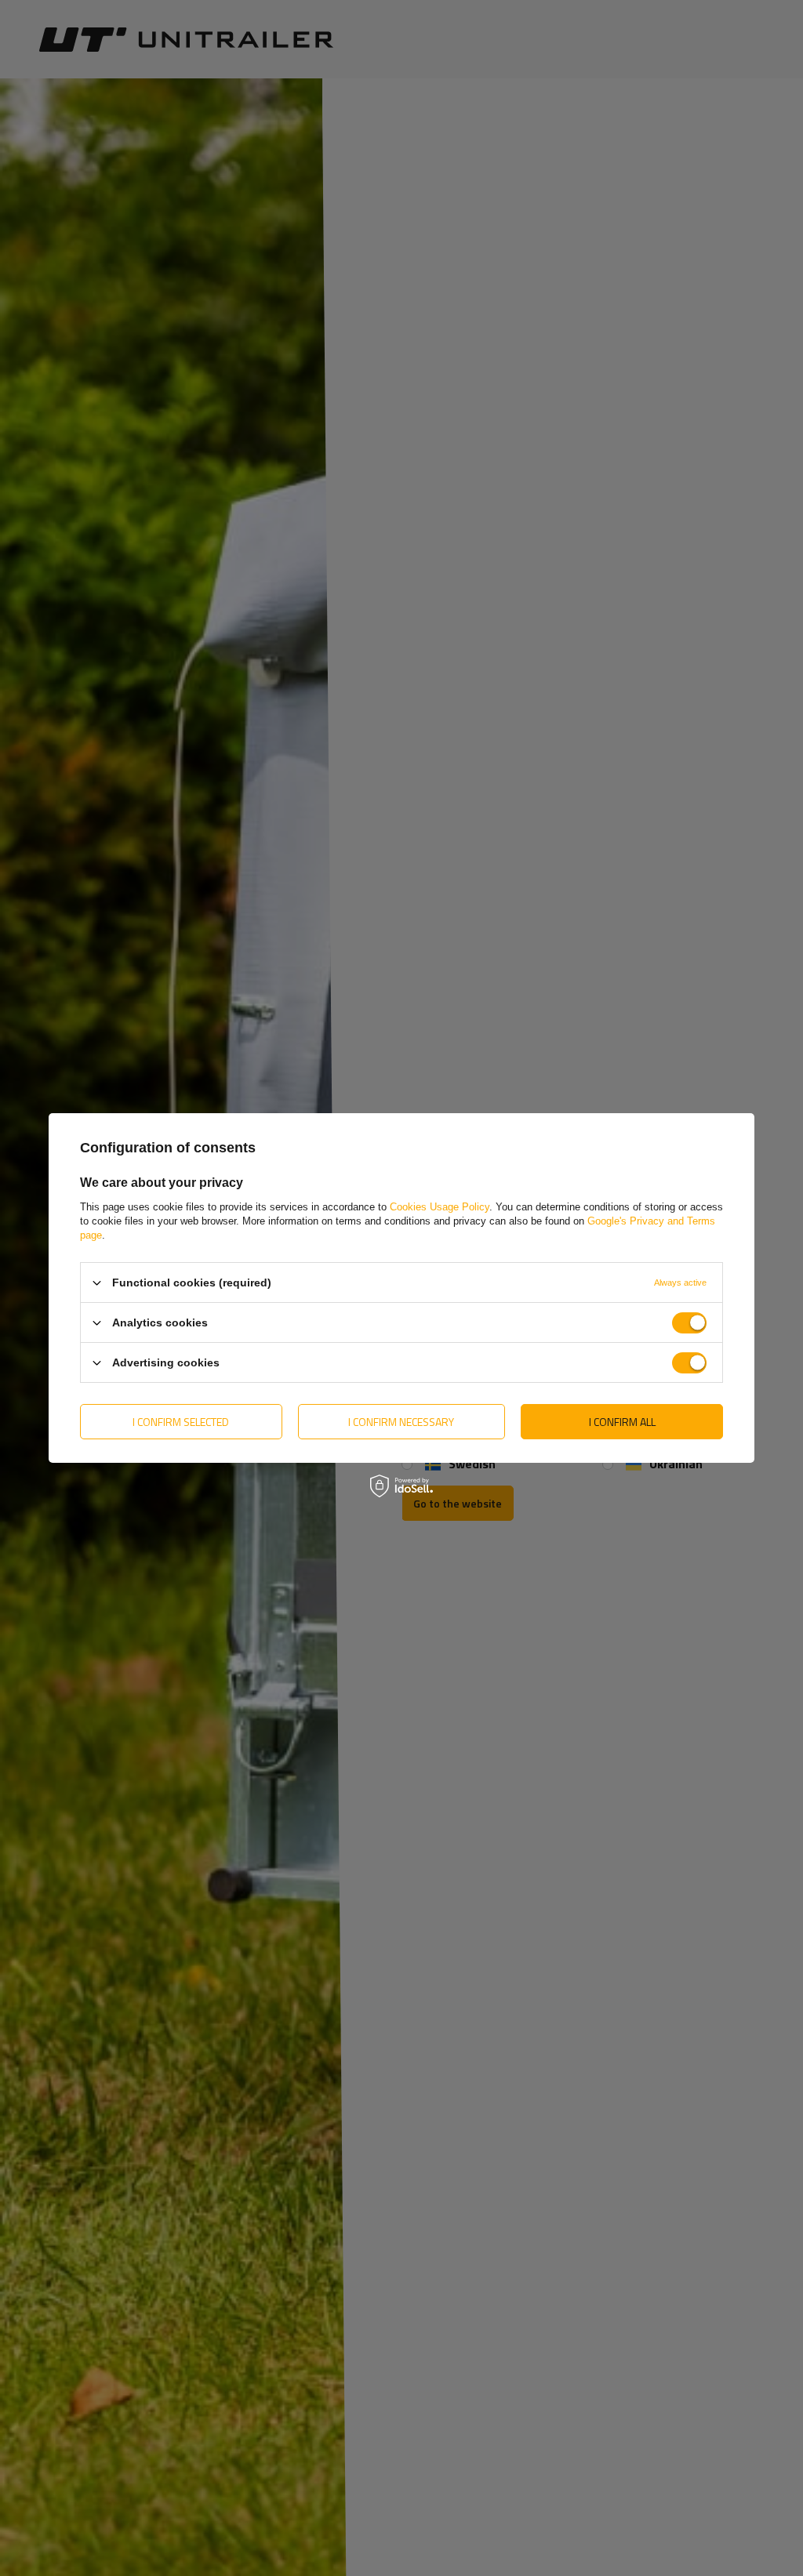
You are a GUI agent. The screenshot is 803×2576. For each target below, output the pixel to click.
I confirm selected (181, 1421)
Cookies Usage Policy (440, 1207)
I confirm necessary (401, 1421)
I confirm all (622, 1421)
